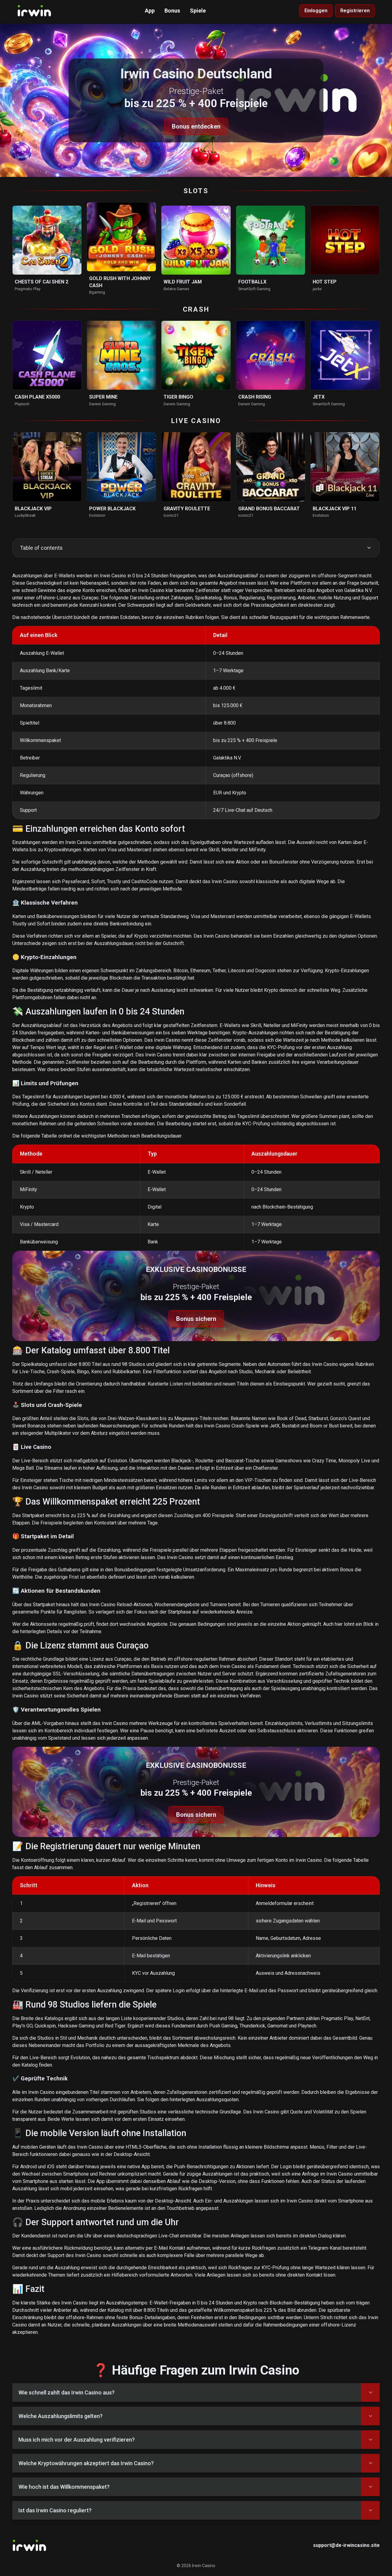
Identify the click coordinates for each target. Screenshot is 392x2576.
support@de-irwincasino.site (346, 2545)
